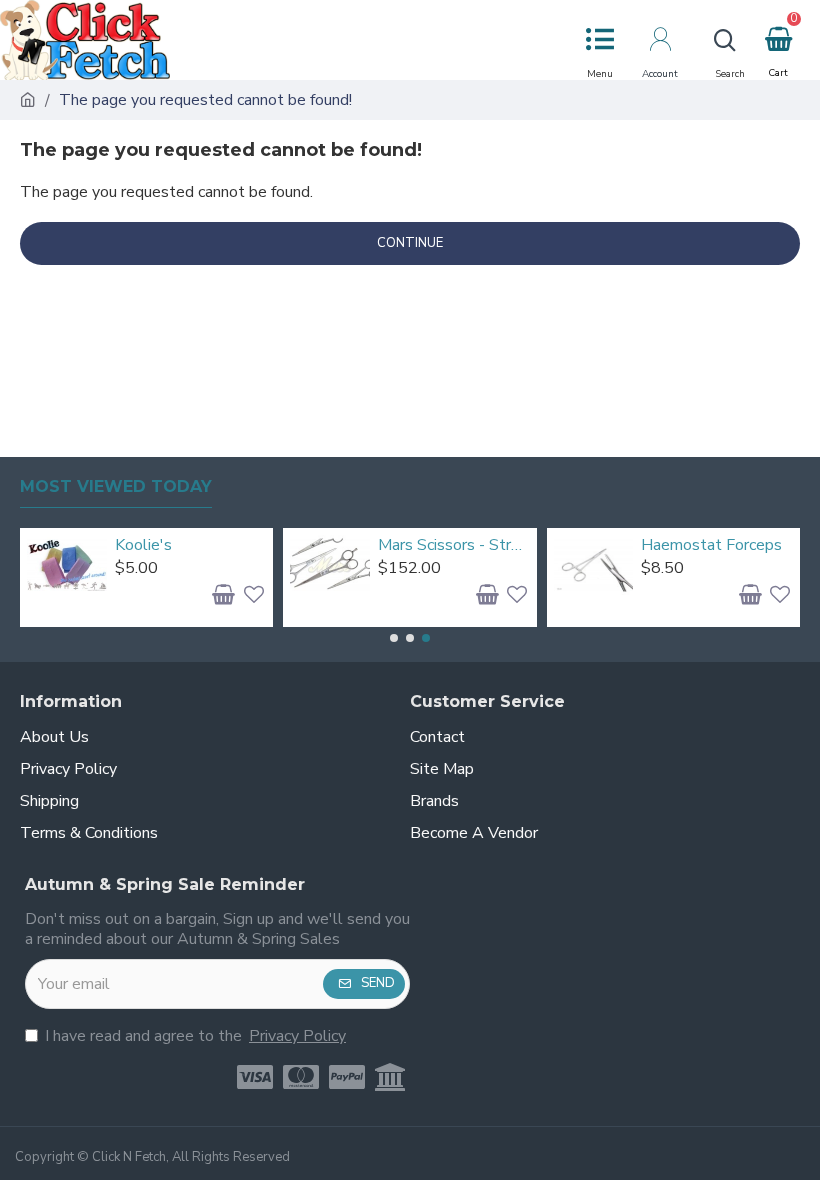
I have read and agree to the (195, 1036)
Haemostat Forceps (711, 545)
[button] (394, 638)
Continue (410, 243)
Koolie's (143, 545)
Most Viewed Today (116, 486)
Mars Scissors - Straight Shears (454, 545)
